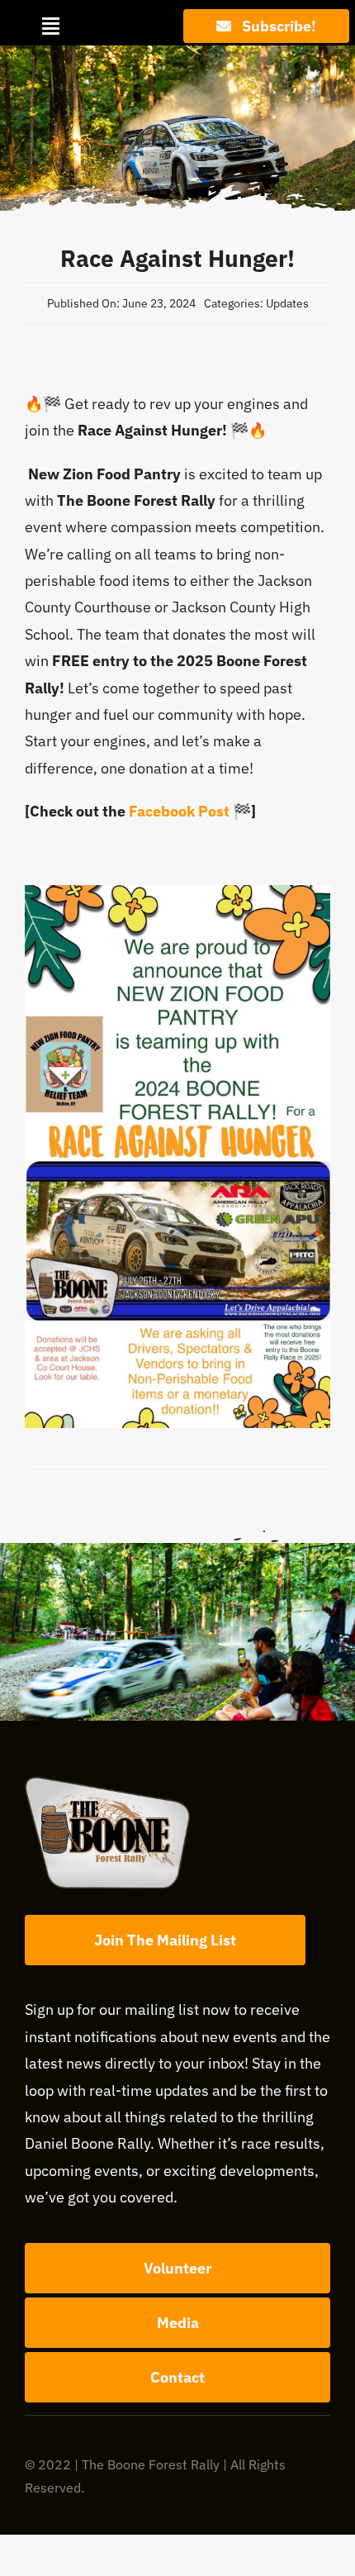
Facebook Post (179, 811)
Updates (287, 303)
